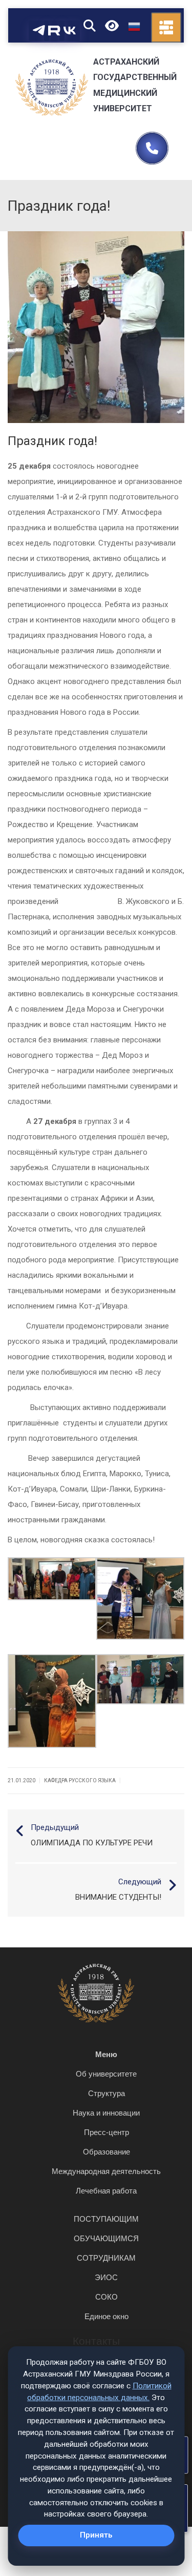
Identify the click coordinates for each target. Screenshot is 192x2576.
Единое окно (106, 2316)
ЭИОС (106, 2277)
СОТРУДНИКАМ (106, 2258)
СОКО (106, 2297)
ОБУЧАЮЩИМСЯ (106, 2238)
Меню (106, 2054)
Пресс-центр (106, 2132)
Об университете (106, 2074)
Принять (96, 2535)
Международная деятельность (106, 2171)
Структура (106, 2093)
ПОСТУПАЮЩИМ (106, 2219)
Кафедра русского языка (80, 1780)
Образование (106, 2152)
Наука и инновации (106, 2113)
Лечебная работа (106, 2191)
